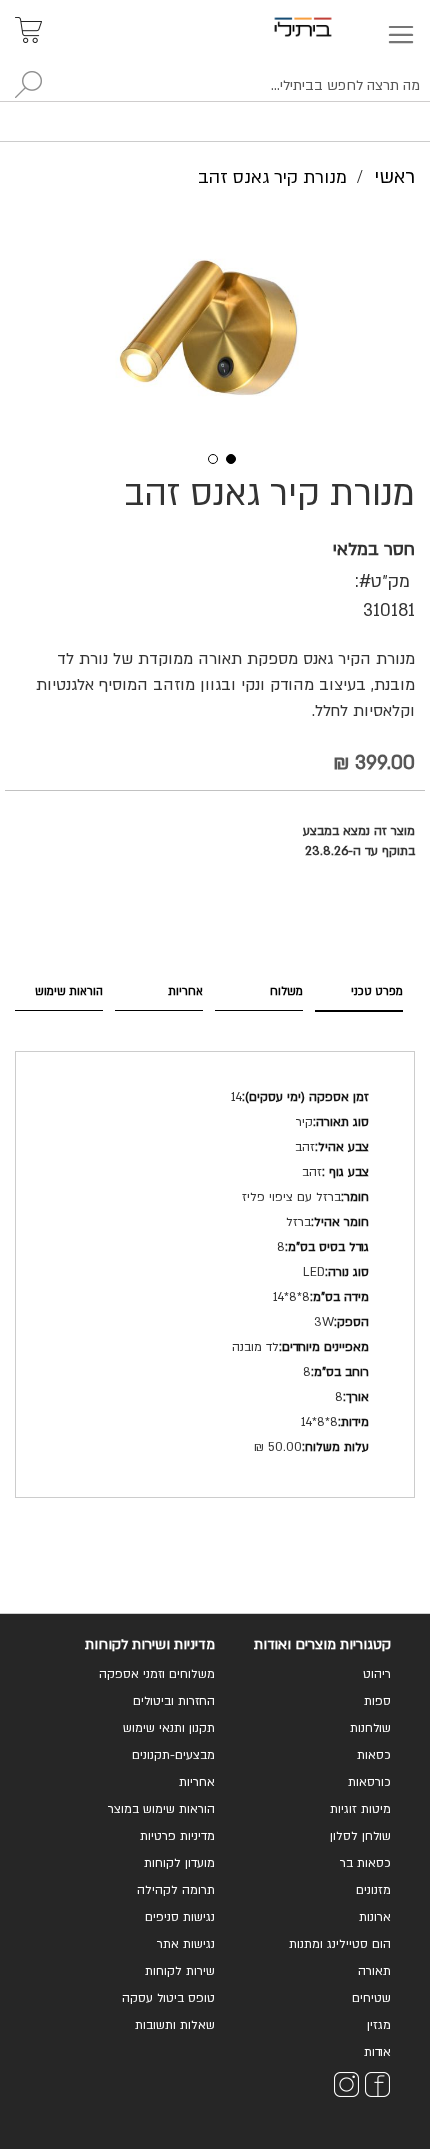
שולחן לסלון (360, 1836)
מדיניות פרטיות (177, 1836)
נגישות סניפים (180, 1917)
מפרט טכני (377, 991)
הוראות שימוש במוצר (161, 1809)
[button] (206, 457)
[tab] (359, 991)
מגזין (379, 2025)
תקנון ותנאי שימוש (169, 1728)
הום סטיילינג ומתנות (340, 1944)
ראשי (394, 177)
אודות (377, 2052)
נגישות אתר (186, 1944)
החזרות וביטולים (174, 1701)
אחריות (185, 991)
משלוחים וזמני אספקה (157, 1674)
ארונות (375, 1917)
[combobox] (215, 86)
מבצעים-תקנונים (173, 1755)
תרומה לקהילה (176, 1890)
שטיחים (371, 1998)
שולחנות (370, 1728)
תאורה (374, 1971)
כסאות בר (365, 1863)
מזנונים (373, 1890)
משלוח (286, 991)
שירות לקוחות (180, 1971)
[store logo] (326, 27)
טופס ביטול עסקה (168, 1998)
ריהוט (377, 1674)
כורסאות (369, 1782)
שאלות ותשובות (175, 2025)
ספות (377, 1701)
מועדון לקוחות (179, 1863)
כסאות (374, 1755)
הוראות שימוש (69, 991)
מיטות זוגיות (360, 1809)
